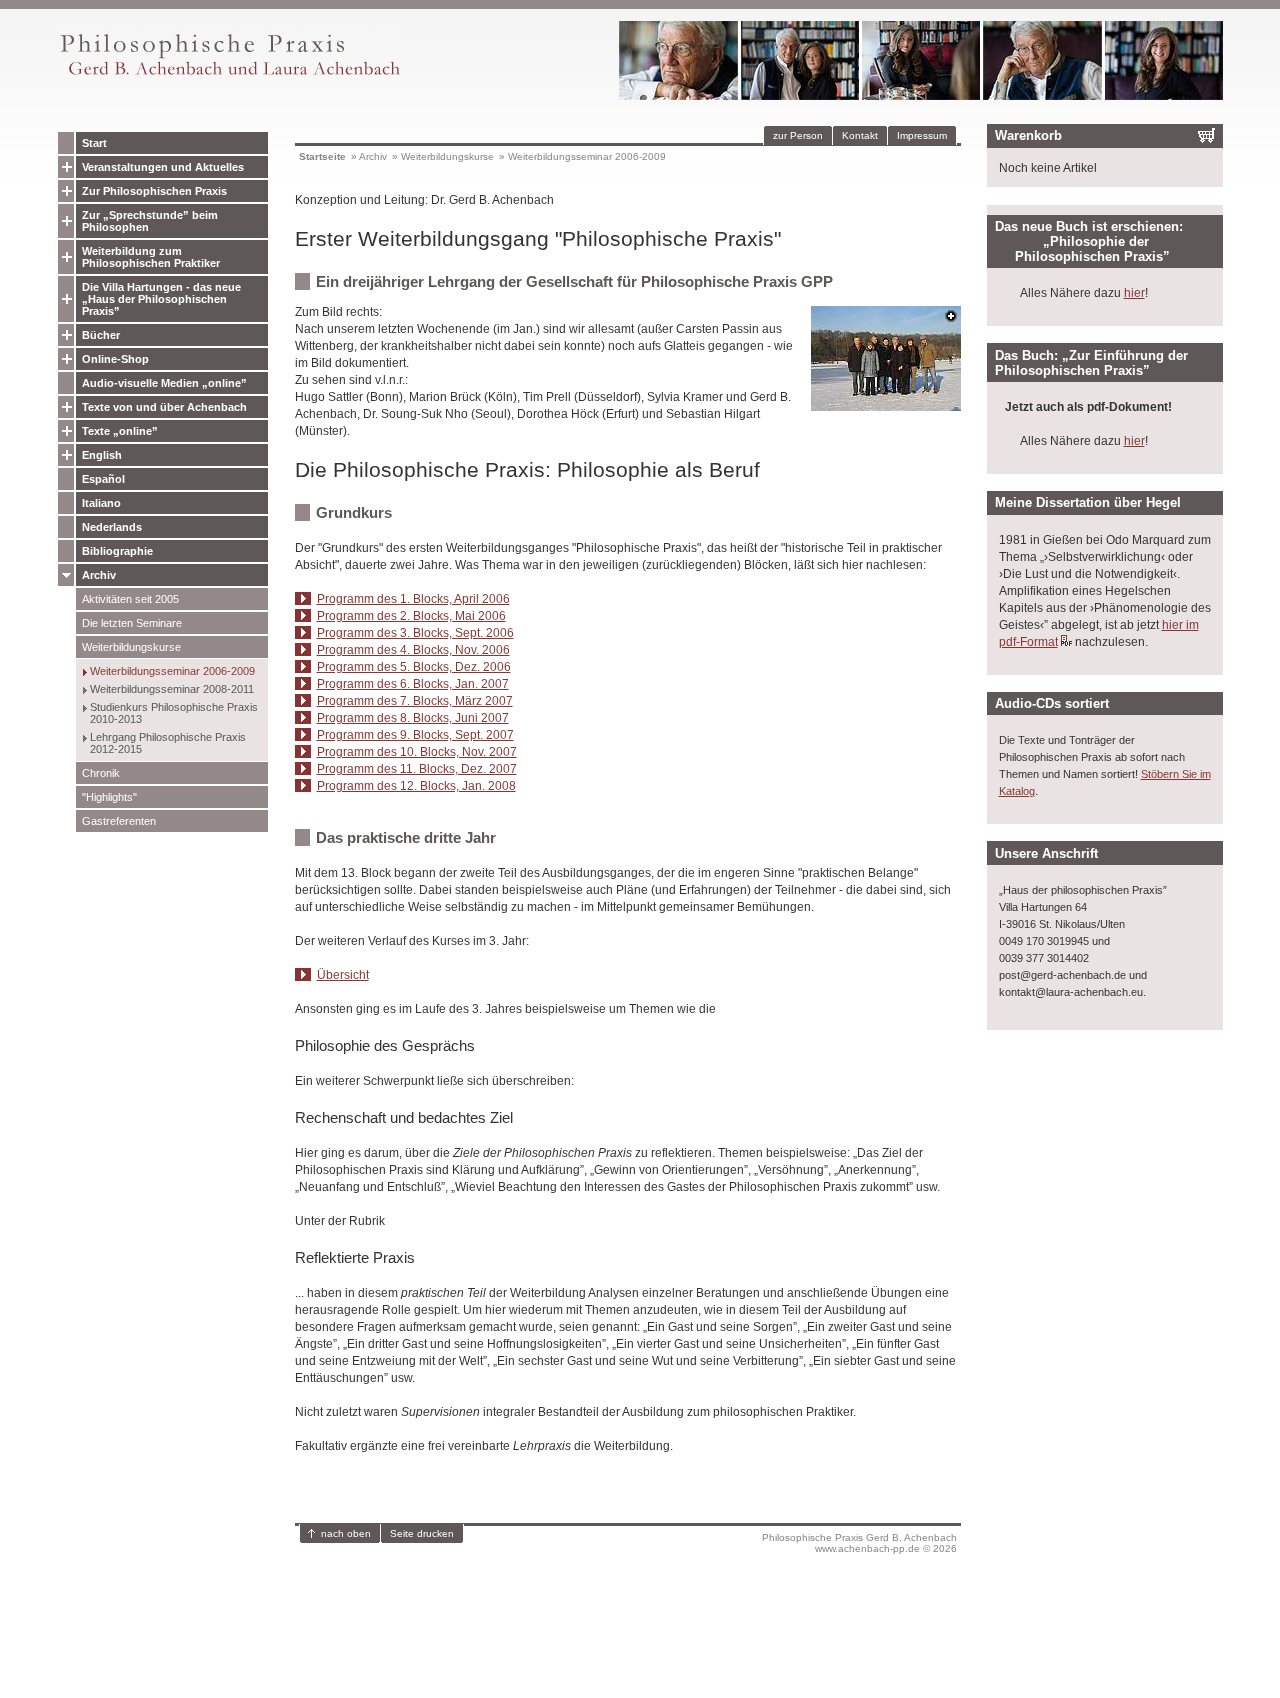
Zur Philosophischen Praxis (154, 191)
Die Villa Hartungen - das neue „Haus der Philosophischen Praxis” (161, 299)
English (102, 455)
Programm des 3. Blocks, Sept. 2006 (415, 633)
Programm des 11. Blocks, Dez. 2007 (417, 769)
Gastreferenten (119, 821)
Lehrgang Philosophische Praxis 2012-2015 (168, 743)
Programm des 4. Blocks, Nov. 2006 (413, 650)
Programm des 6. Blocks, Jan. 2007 (413, 684)
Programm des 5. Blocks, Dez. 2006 (414, 667)
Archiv (99, 575)
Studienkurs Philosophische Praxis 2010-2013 (174, 713)
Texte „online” (120, 431)
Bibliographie (117, 551)
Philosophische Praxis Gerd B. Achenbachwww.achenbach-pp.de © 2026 (859, 1543)
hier (1134, 293)
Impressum (922, 135)
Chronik (101, 773)
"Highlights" (109, 797)
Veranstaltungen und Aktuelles (163, 167)
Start (94, 143)
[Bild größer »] (886, 406)
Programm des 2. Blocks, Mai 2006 (411, 616)
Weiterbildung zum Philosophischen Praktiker (151, 257)
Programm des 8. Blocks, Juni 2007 (413, 718)
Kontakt (860, 135)
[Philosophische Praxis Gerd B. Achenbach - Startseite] (229, 75)
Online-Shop (115, 359)
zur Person (798, 135)
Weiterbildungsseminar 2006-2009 (172, 671)
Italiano (101, 503)
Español (103, 479)
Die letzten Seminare (132, 623)
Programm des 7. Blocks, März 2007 (415, 701)
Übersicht (343, 975)
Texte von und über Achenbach (164, 407)
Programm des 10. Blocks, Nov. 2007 (417, 752)
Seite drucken (422, 1533)
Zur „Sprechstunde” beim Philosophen (150, 221)
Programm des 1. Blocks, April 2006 (413, 599)
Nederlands (112, 527)
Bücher (101, 335)
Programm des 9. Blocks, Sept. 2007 (415, 735)
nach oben (346, 1533)
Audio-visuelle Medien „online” (164, 383)
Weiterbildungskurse (131, 647)
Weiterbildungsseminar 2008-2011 (172, 689)
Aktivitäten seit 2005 (130, 599)
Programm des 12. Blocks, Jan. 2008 (416, 786)
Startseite (322, 156)
